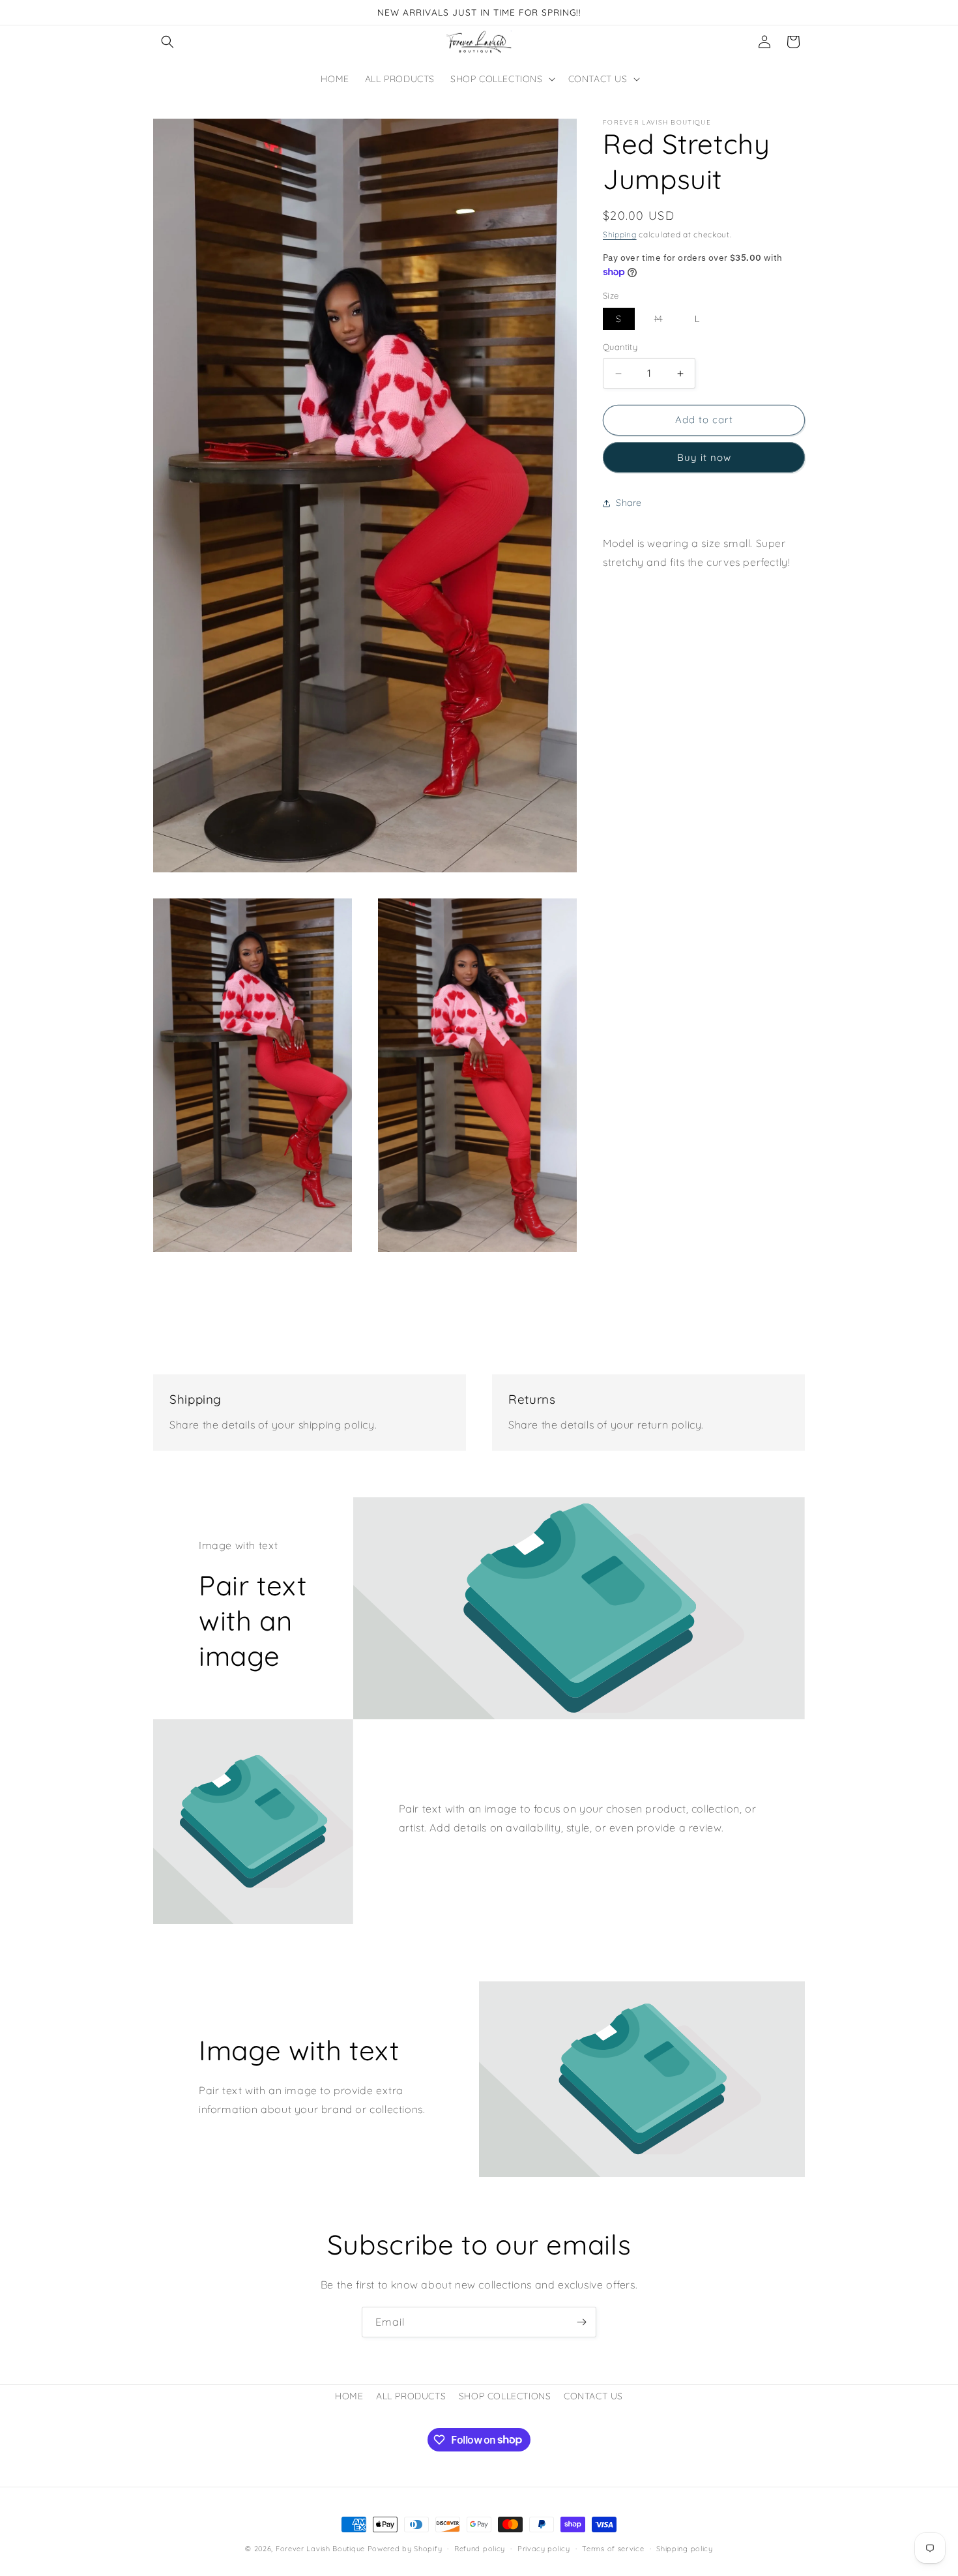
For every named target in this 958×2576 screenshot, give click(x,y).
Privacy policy (544, 2548)
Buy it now (704, 457)
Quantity (620, 348)
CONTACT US (593, 2396)
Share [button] (629, 503)
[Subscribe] (581, 2322)
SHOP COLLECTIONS (505, 2396)
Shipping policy (685, 2548)
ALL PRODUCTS (411, 2396)
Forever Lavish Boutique (320, 2549)
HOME (349, 2396)
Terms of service (613, 2548)
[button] (167, 42)
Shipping (620, 234)
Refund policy (480, 2548)
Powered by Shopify (405, 2549)
